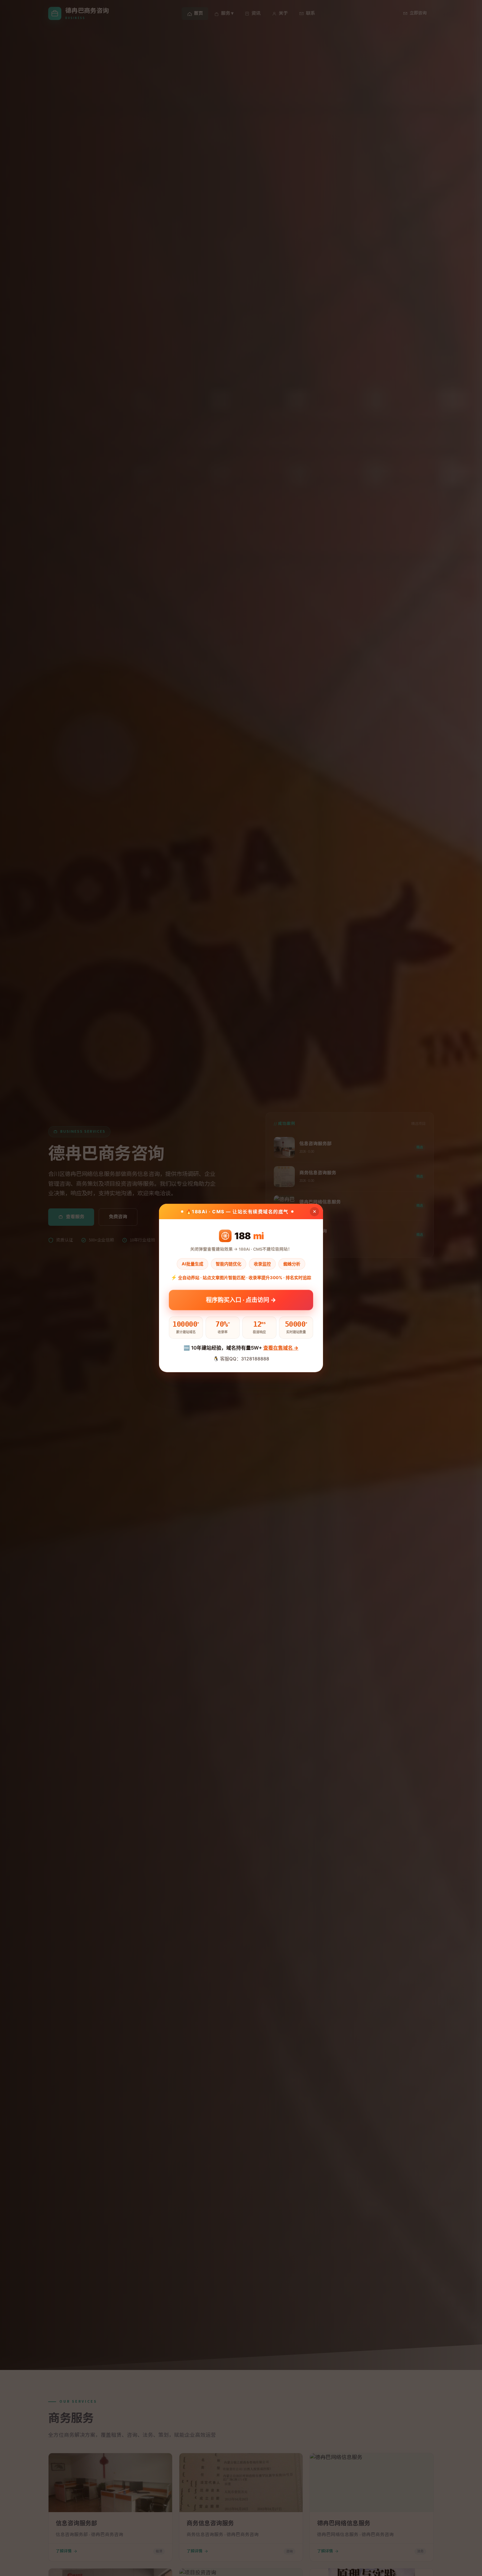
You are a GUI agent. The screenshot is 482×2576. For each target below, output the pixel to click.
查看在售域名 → (281, 1348)
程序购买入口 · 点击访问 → (241, 1299)
